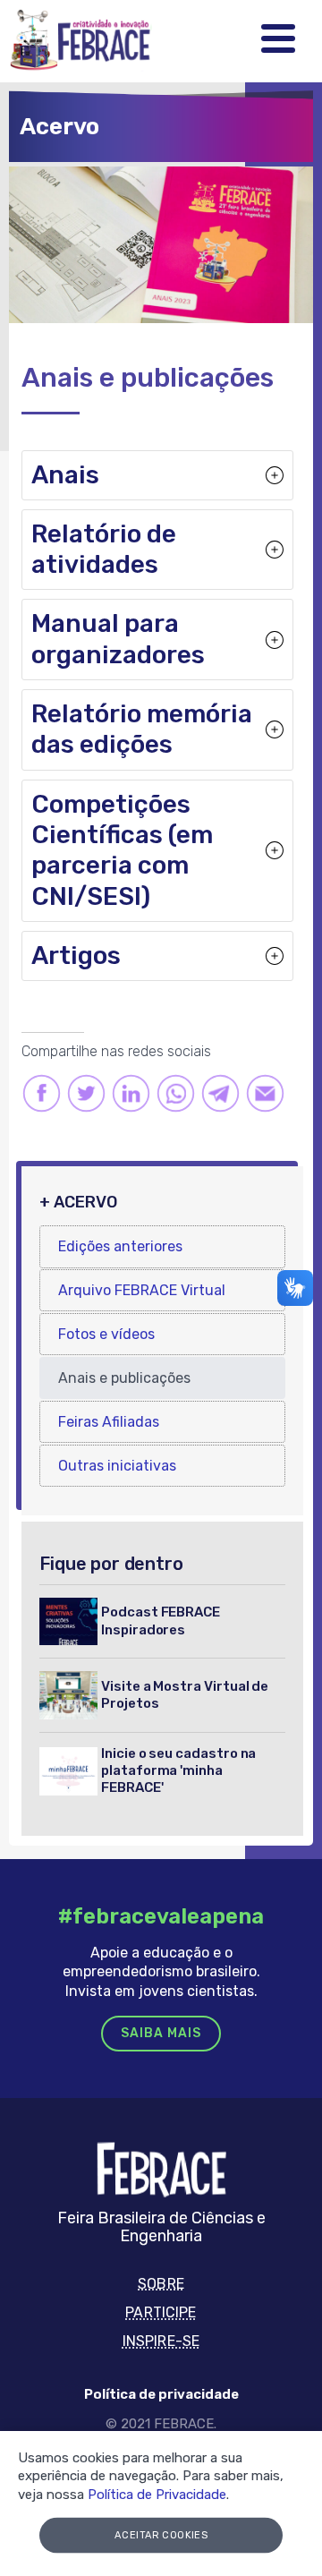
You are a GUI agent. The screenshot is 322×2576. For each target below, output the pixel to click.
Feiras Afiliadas (109, 1422)
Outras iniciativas (117, 1466)
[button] (157, 475)
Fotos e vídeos (106, 1334)
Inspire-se (161, 2341)
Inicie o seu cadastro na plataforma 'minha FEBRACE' (178, 1770)
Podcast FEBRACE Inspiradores (161, 1621)
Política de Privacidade (157, 2495)
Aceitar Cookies (161, 2535)
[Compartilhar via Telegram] (220, 1092)
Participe (161, 2312)
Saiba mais (161, 2033)
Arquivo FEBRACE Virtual (142, 1290)
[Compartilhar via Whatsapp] (176, 1092)
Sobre (161, 2284)
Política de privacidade (161, 2394)
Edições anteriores (120, 1246)
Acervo (59, 127)
